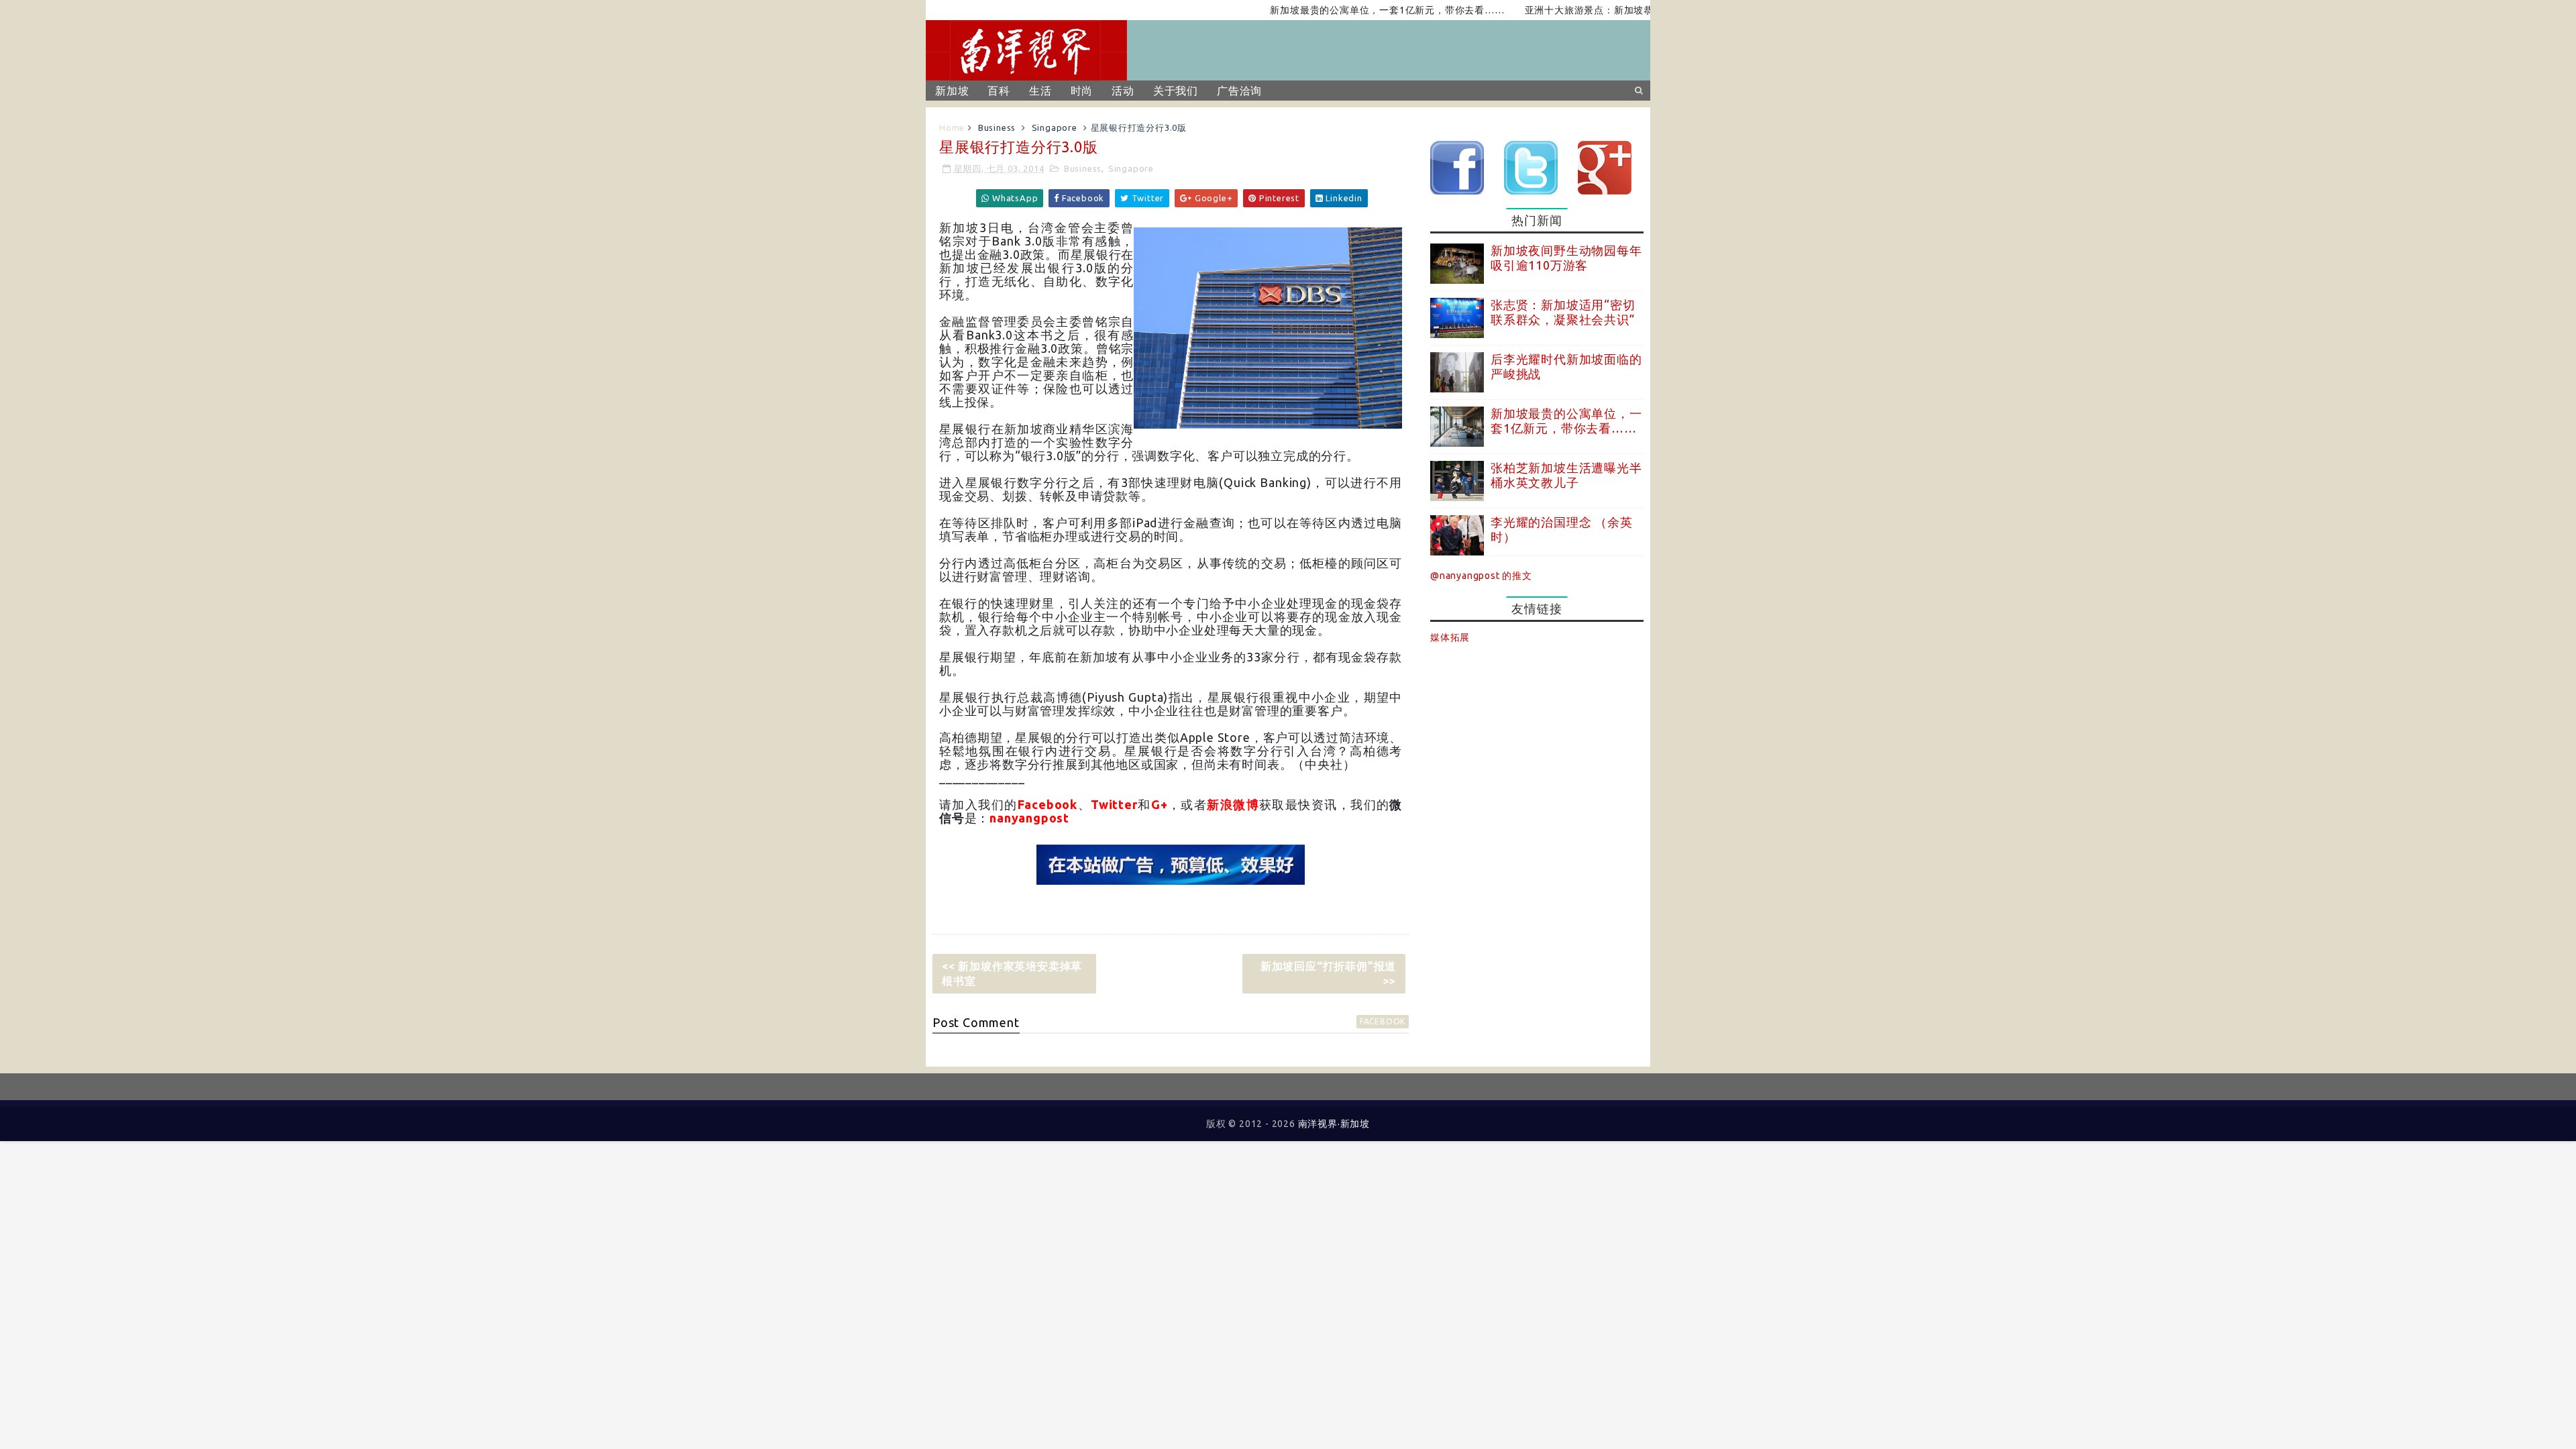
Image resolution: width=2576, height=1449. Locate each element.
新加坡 (952, 91)
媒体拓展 (1450, 637)
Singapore (1055, 127)
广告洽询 (1239, 91)
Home (952, 127)
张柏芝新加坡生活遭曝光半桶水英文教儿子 (1566, 475)
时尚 (1082, 91)
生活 (1040, 91)
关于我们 (1176, 91)
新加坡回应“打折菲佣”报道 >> (1328, 973)
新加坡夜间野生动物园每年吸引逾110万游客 (1566, 258)
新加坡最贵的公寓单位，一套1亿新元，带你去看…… (1342, 10)
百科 (999, 91)
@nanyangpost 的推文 (1481, 576)
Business (997, 127)
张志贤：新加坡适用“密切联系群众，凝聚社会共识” (1563, 312)
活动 (1123, 91)
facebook (1383, 1021)
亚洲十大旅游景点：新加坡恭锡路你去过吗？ (1578, 10)
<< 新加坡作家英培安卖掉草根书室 (1012, 973)
